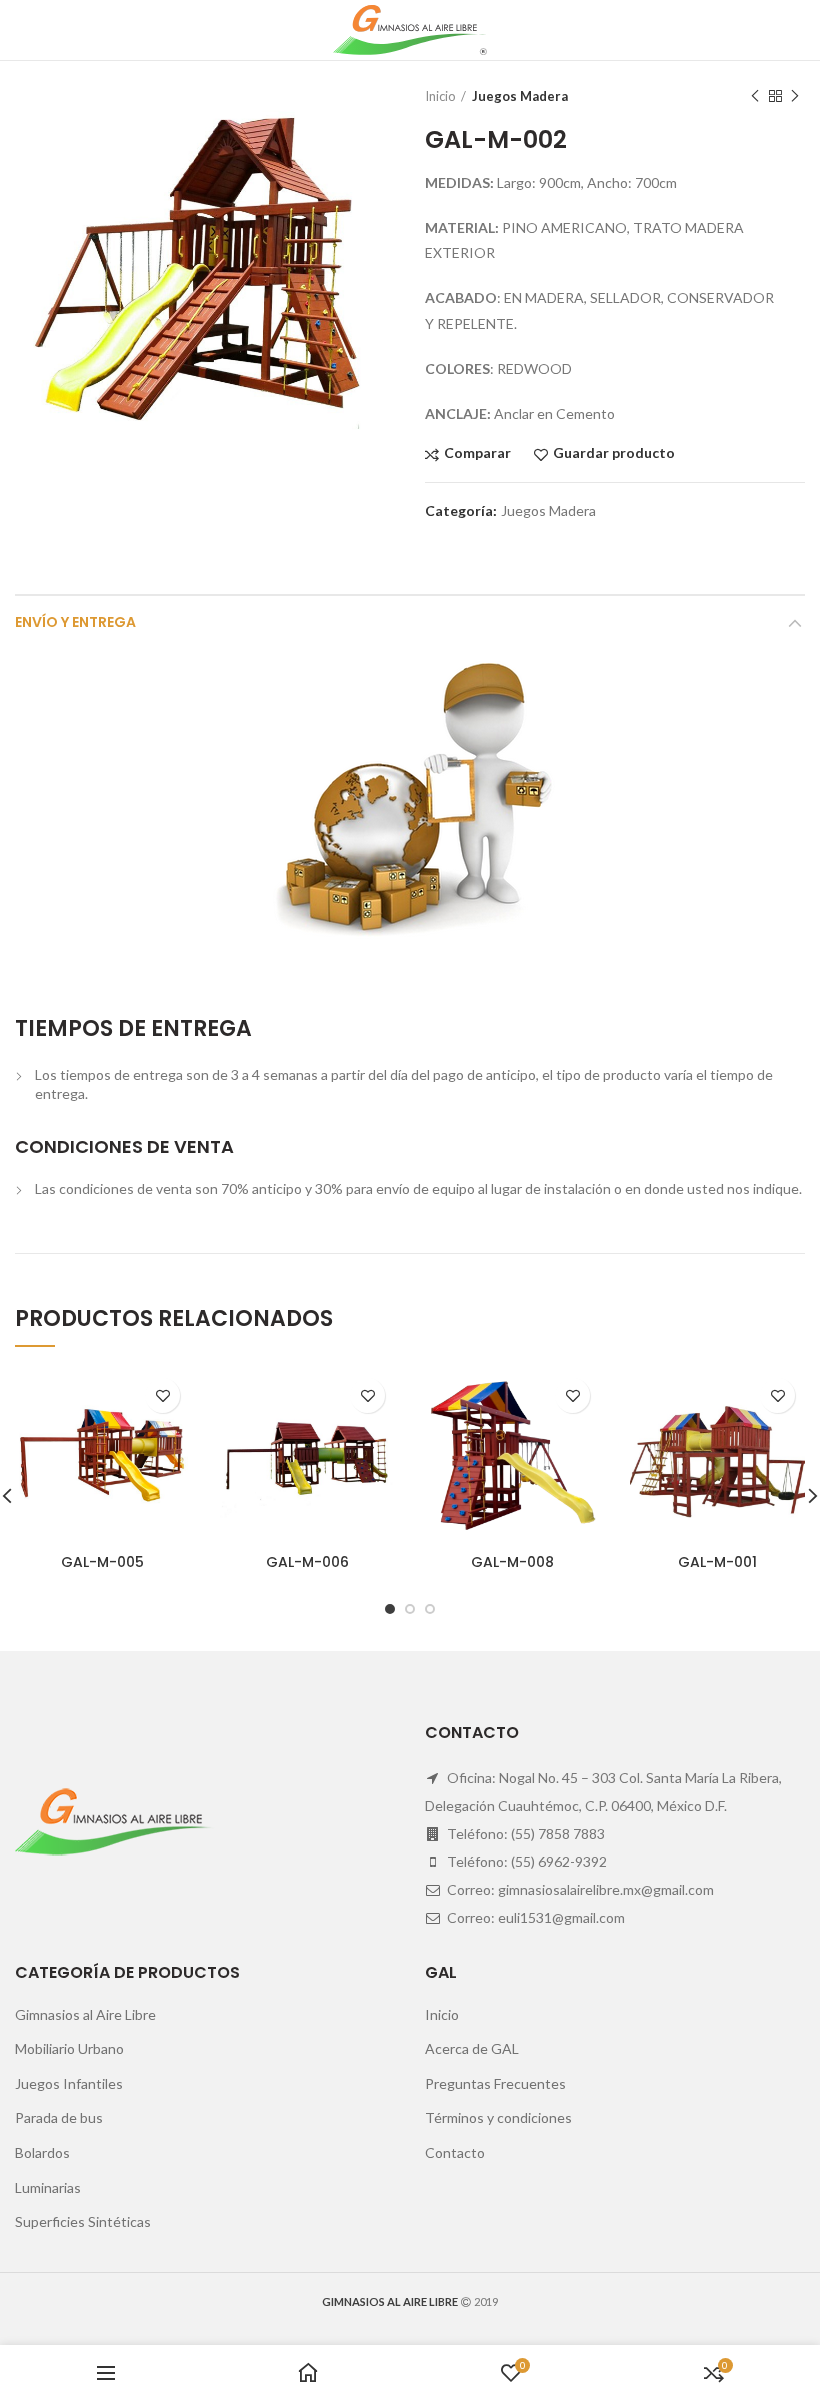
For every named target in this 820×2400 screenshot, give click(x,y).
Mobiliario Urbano (69, 2048)
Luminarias (48, 2187)
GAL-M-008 (512, 1562)
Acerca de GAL (472, 2048)
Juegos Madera (520, 96)
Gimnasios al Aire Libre (85, 2014)
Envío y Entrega (75, 622)
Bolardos (42, 2152)
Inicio (440, 96)
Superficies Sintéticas (83, 2221)
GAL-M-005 (102, 1562)
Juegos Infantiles (69, 2083)
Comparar (477, 453)
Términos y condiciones (498, 2117)
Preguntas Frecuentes (495, 2083)
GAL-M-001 (717, 1562)
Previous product (755, 96)
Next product (795, 96)
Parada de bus (59, 2117)
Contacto (455, 2152)
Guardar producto (614, 453)
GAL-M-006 (307, 1562)
